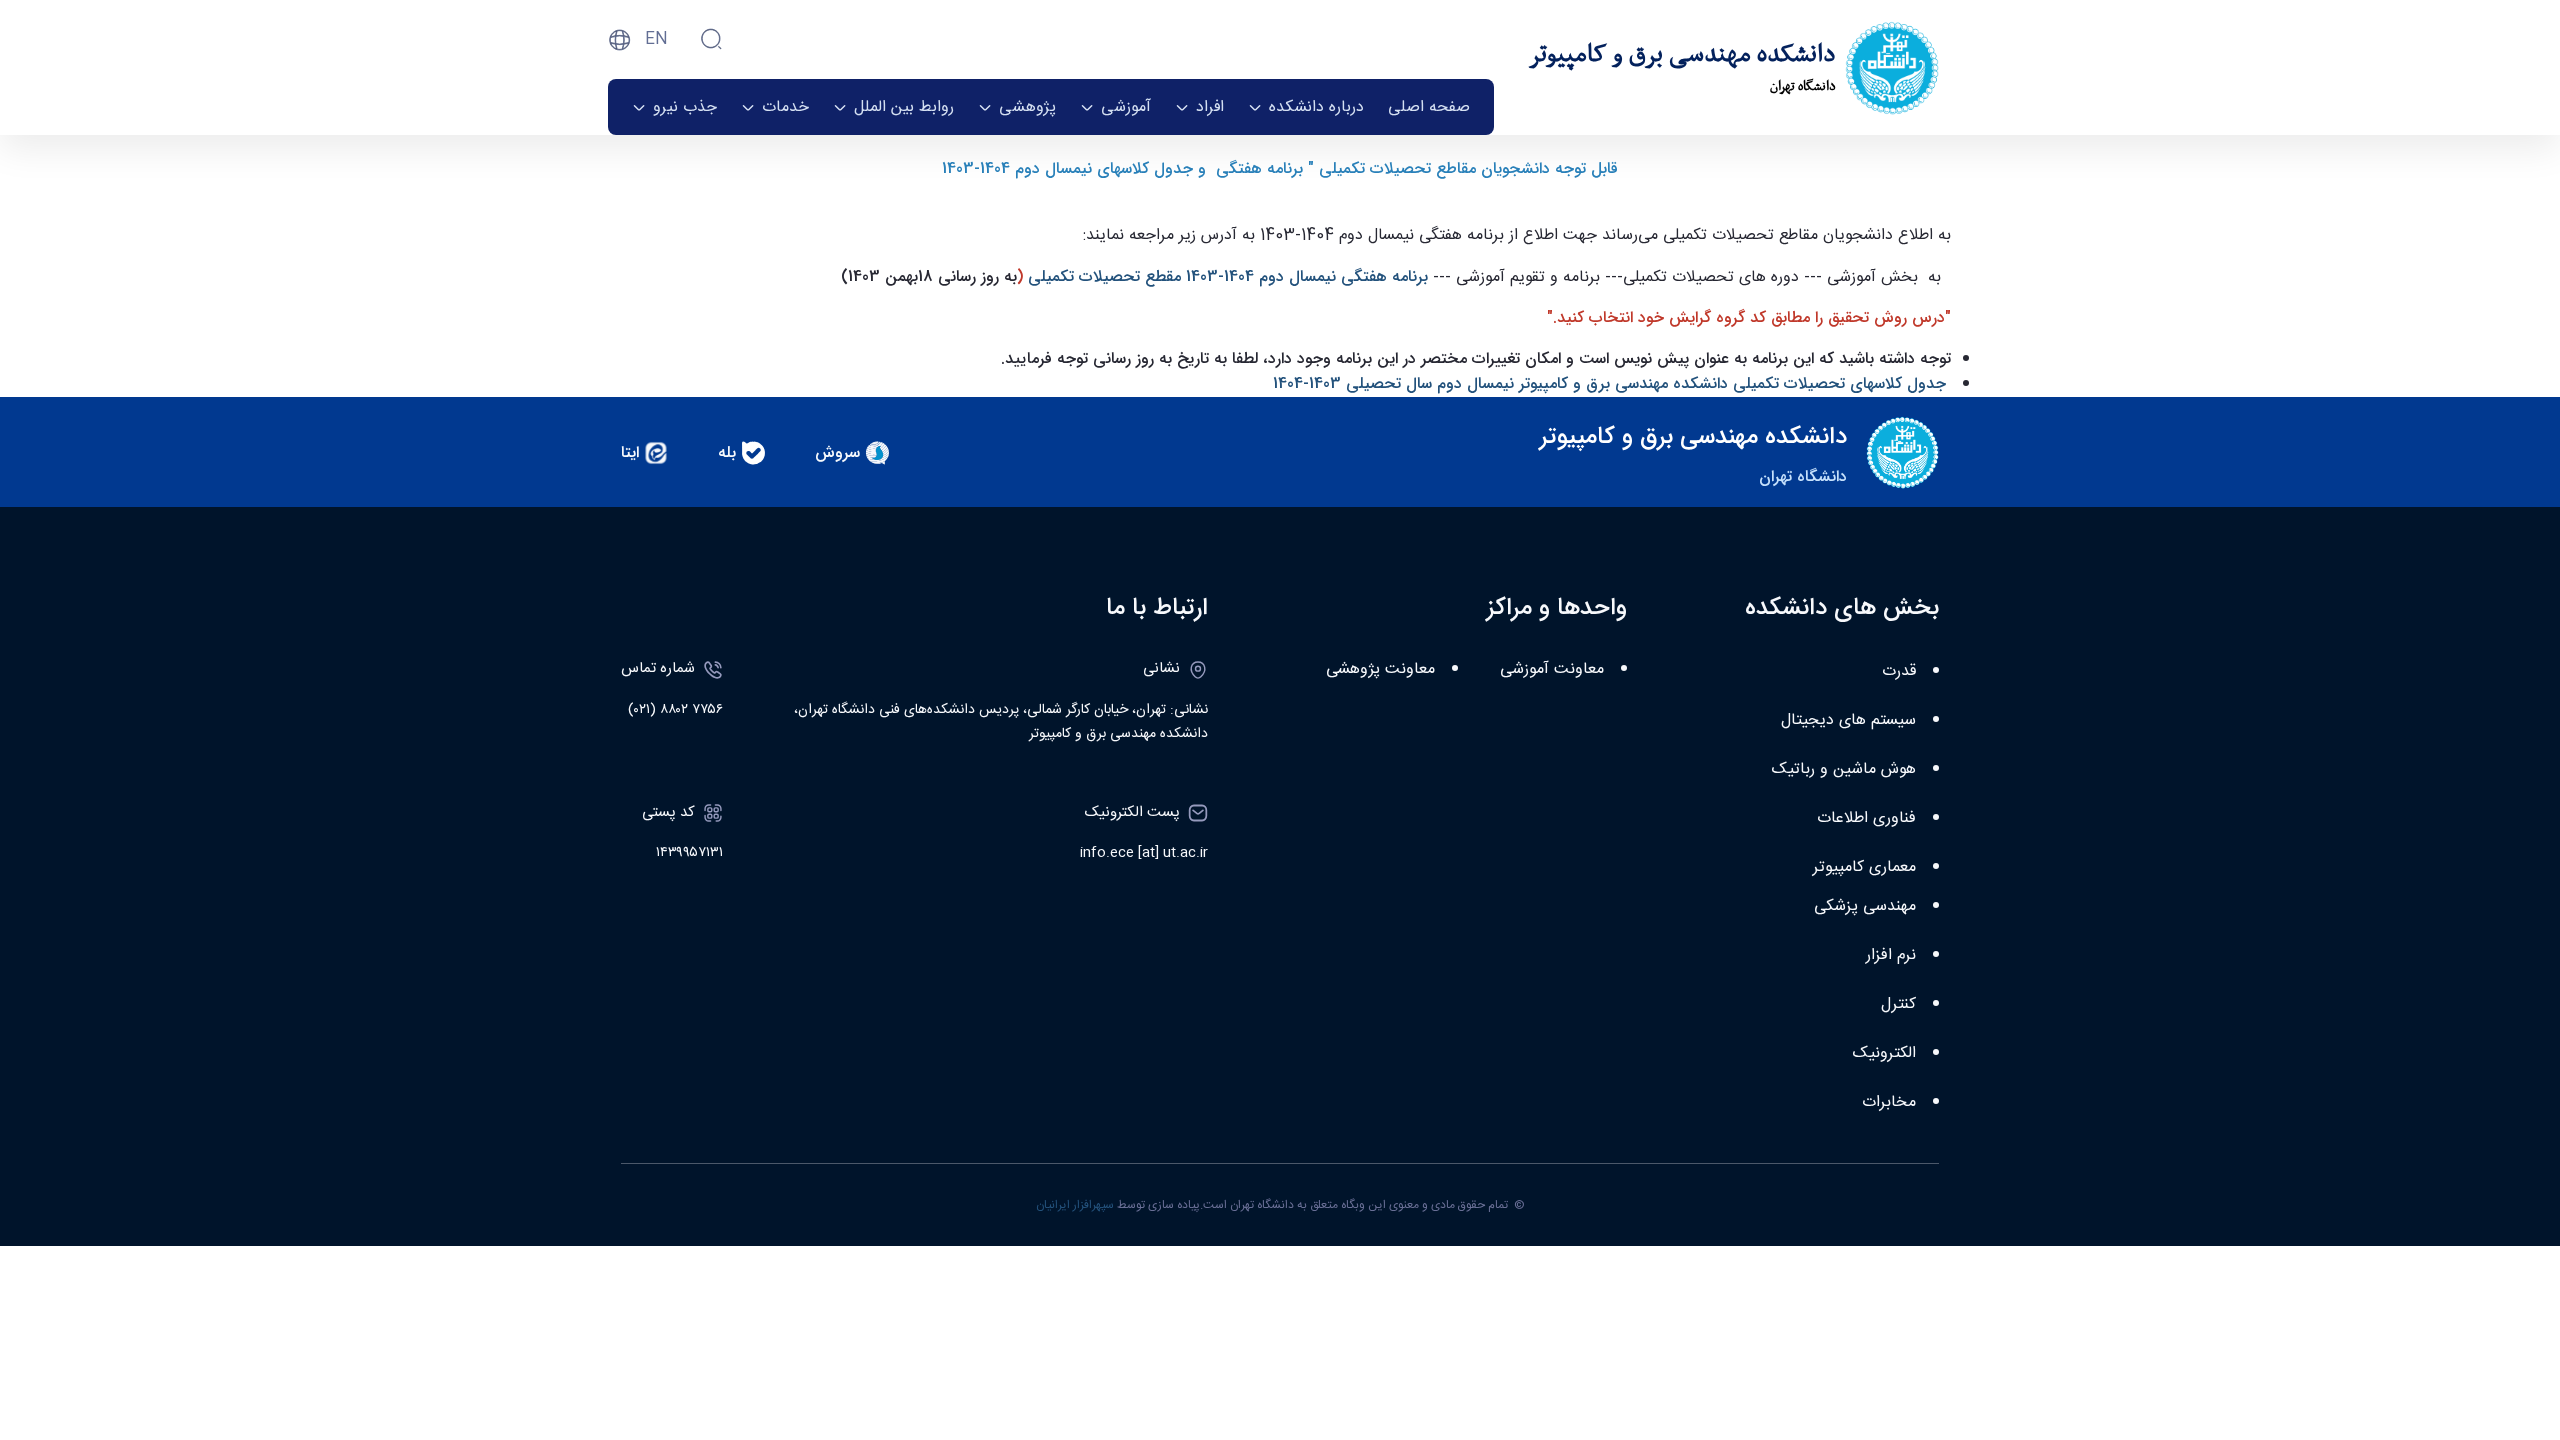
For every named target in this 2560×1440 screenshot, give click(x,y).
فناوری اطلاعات (1866, 818)
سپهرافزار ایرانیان (1075, 1205)
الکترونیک (1884, 1053)
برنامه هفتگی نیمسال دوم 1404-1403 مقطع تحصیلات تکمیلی (1228, 276)
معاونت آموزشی (1552, 669)
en (656, 39)
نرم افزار (1891, 955)
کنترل (1898, 1004)
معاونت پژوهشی (1380, 669)
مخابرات (1889, 1102)
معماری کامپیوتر (1864, 867)
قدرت (1899, 671)
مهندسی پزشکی (1865, 906)
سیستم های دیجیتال (1848, 720)
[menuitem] (1429, 107)
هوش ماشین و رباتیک (1844, 769)
